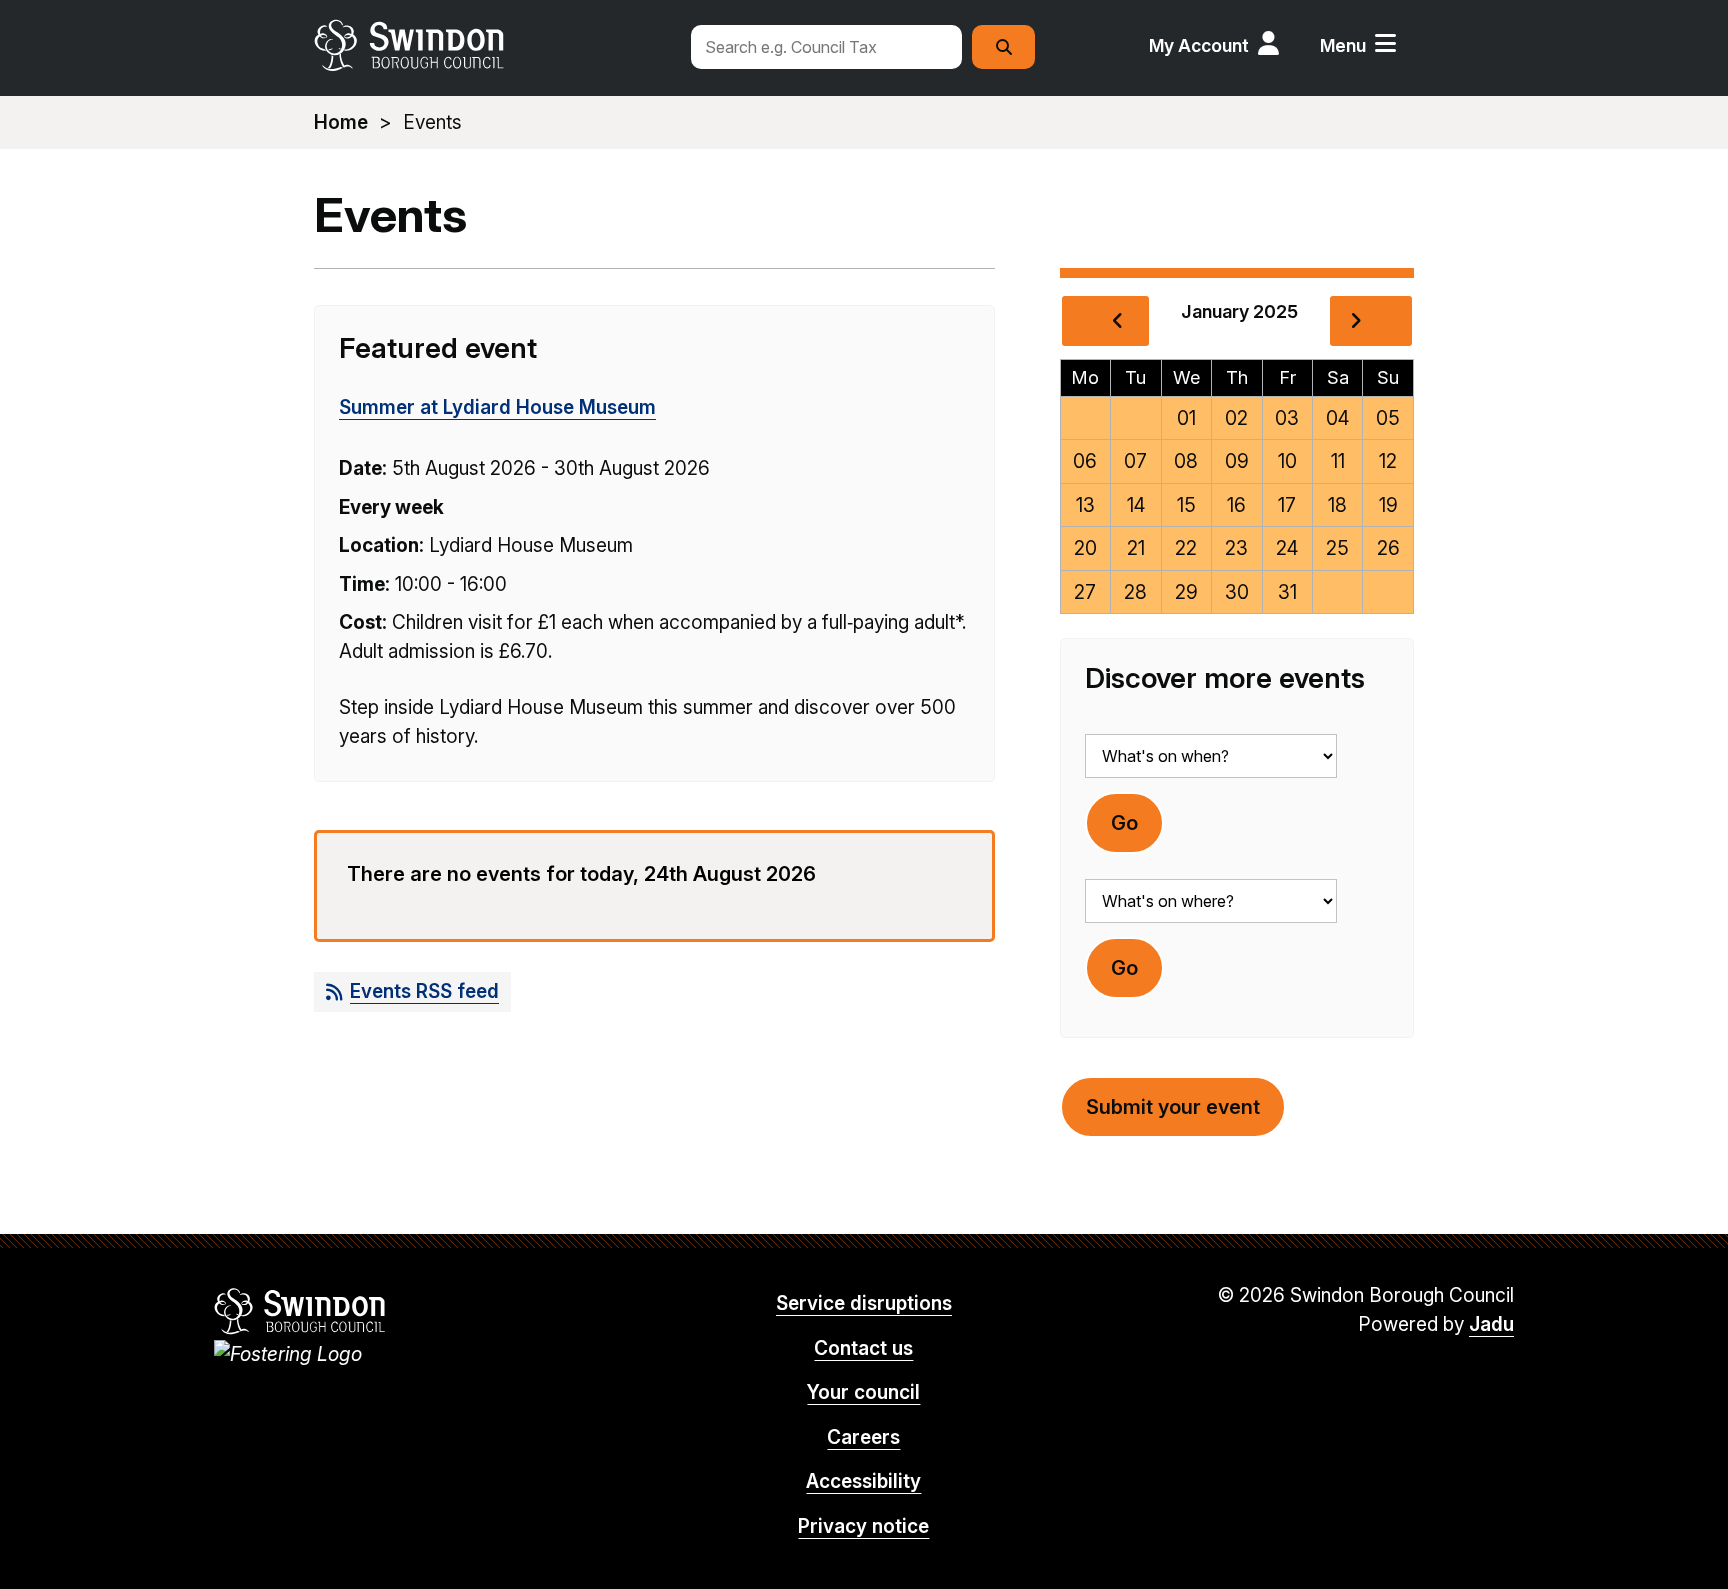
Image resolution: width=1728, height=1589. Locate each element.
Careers (863, 1437)
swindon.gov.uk (491, 45)
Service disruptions (864, 1303)
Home (341, 122)
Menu (1343, 45)
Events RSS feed (424, 991)
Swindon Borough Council (300, 1311)
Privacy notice (863, 1526)
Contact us (863, 1348)
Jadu (1491, 1324)
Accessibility (863, 1481)
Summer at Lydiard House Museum (497, 407)
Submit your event (1173, 1107)
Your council (863, 1392)
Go (1124, 823)
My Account (1199, 45)
